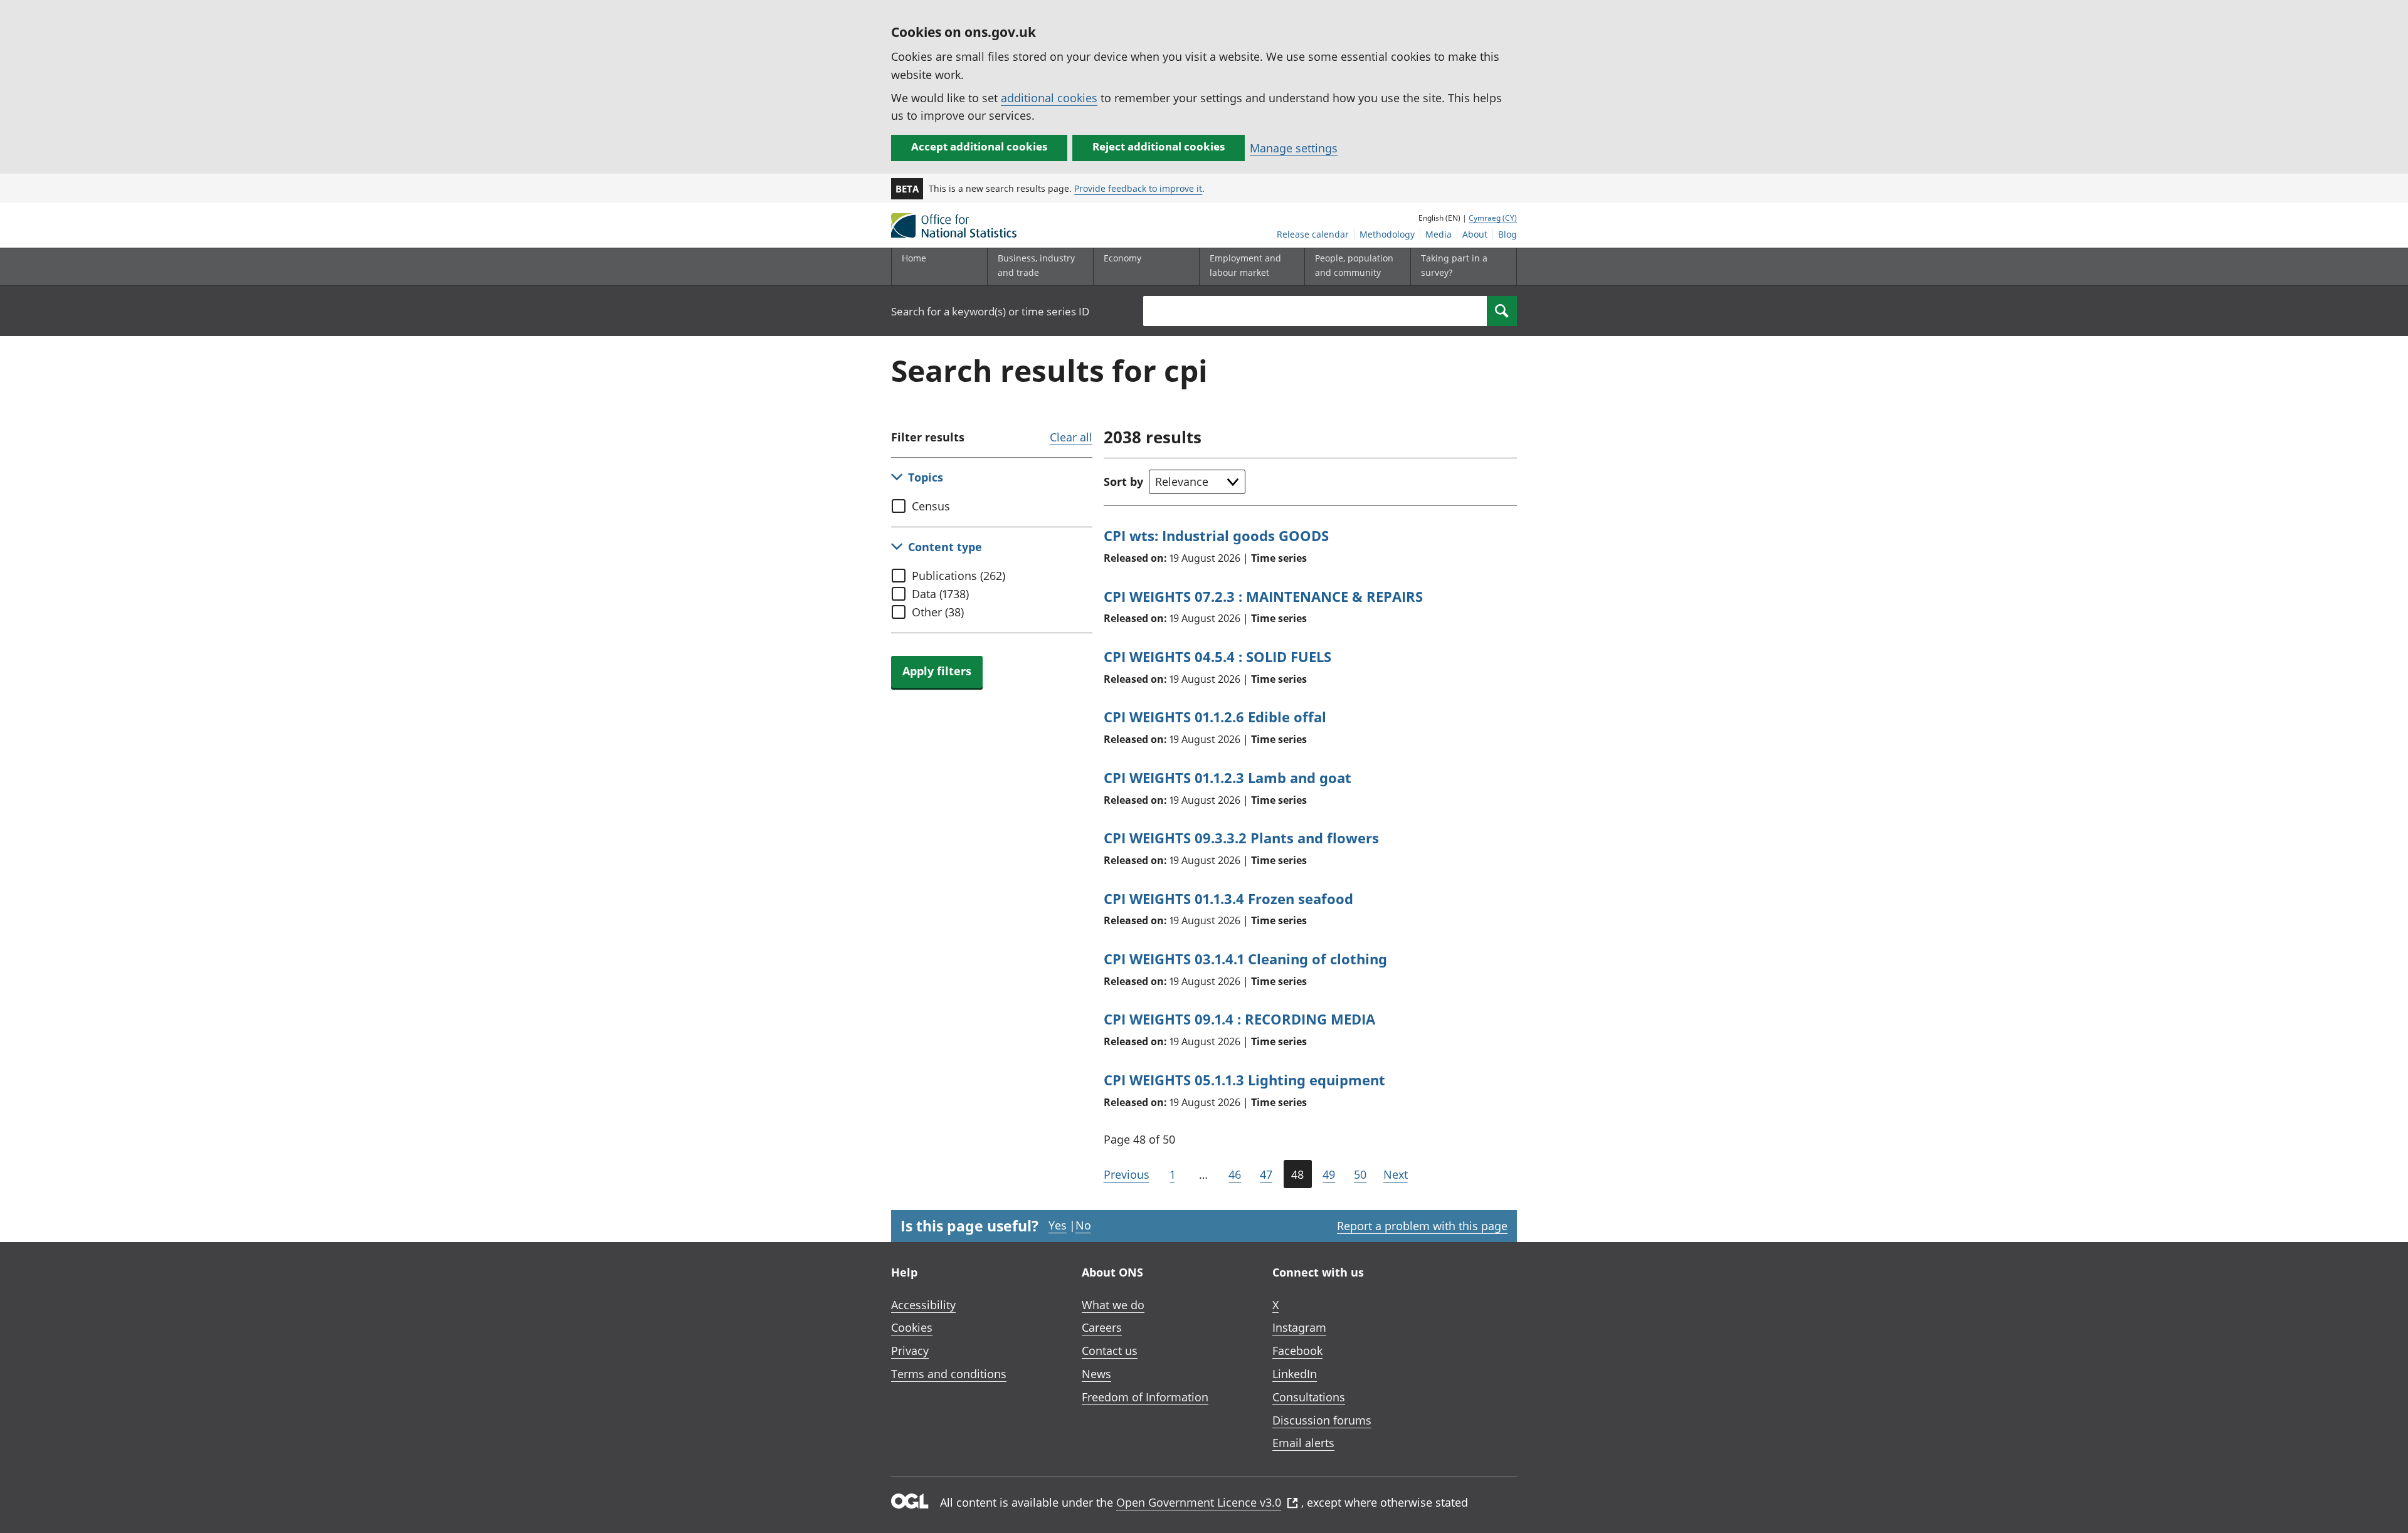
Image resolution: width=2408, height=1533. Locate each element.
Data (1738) (940, 594)
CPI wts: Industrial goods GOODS (1216, 535)
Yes (1058, 1225)
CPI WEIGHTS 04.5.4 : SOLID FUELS (1217, 656)
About (1475, 234)
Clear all (1071, 437)
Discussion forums (1322, 1420)
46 (1235, 1174)
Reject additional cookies (1159, 146)
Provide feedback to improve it (1138, 188)
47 (1266, 1174)
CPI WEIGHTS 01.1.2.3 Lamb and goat (1228, 777)
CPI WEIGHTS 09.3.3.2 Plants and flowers (1241, 838)
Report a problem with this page (1422, 1226)
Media (1439, 234)
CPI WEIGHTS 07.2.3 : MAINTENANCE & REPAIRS (1263, 596)
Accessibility (923, 1305)
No (1083, 1225)
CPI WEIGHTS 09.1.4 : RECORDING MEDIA (1239, 1019)
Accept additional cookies (979, 146)
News (1096, 1374)
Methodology (1387, 234)
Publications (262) (958, 576)
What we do (1113, 1305)
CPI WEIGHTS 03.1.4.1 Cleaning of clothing (1245, 959)
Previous (1127, 1174)
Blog (1508, 234)
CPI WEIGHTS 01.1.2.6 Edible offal (1215, 717)
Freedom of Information (1145, 1397)
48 (1297, 1174)
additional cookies (1049, 98)
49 (1329, 1174)
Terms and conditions (949, 1374)
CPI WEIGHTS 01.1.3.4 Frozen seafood (1228, 898)
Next (1396, 1174)
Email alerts (1303, 1443)
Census (931, 506)
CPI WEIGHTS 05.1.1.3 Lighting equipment (1244, 1080)
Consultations (1309, 1397)
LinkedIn (1295, 1374)
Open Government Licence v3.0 (1199, 1502)
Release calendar (1313, 234)
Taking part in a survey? (1454, 265)
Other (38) (938, 612)
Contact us (1110, 1351)
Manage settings (1294, 148)
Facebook (1297, 1351)
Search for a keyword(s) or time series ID (990, 311)
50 (1360, 1174)
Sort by (1123, 482)
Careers (1102, 1327)
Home (914, 258)
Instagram (1299, 1327)
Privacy (910, 1351)
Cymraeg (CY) (1493, 218)
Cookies (912, 1327)
